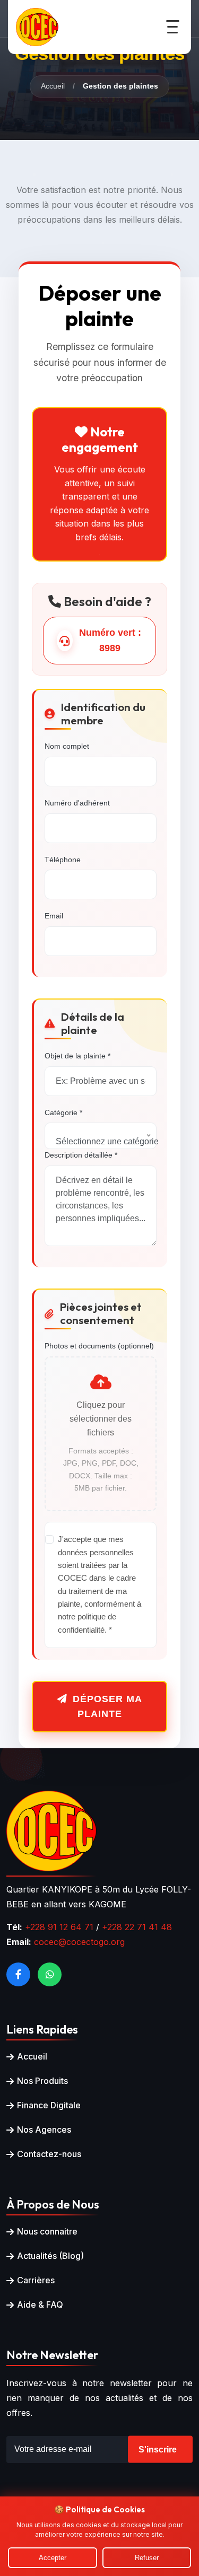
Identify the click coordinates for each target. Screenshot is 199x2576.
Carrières (36, 2280)
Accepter (53, 2558)
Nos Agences (44, 2130)
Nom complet (67, 746)
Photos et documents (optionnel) (99, 1346)
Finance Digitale (49, 2105)
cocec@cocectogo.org (79, 1942)
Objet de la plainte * (77, 1056)
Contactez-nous (49, 2154)
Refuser (147, 2558)
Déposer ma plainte (107, 1707)
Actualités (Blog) (50, 2256)
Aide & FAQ (40, 2305)
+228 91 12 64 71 (59, 1927)
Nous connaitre (47, 2231)
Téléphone (63, 860)
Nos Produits (42, 2081)
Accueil (53, 86)
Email (54, 916)
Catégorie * (63, 1112)
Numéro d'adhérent (77, 803)
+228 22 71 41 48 (137, 1927)
